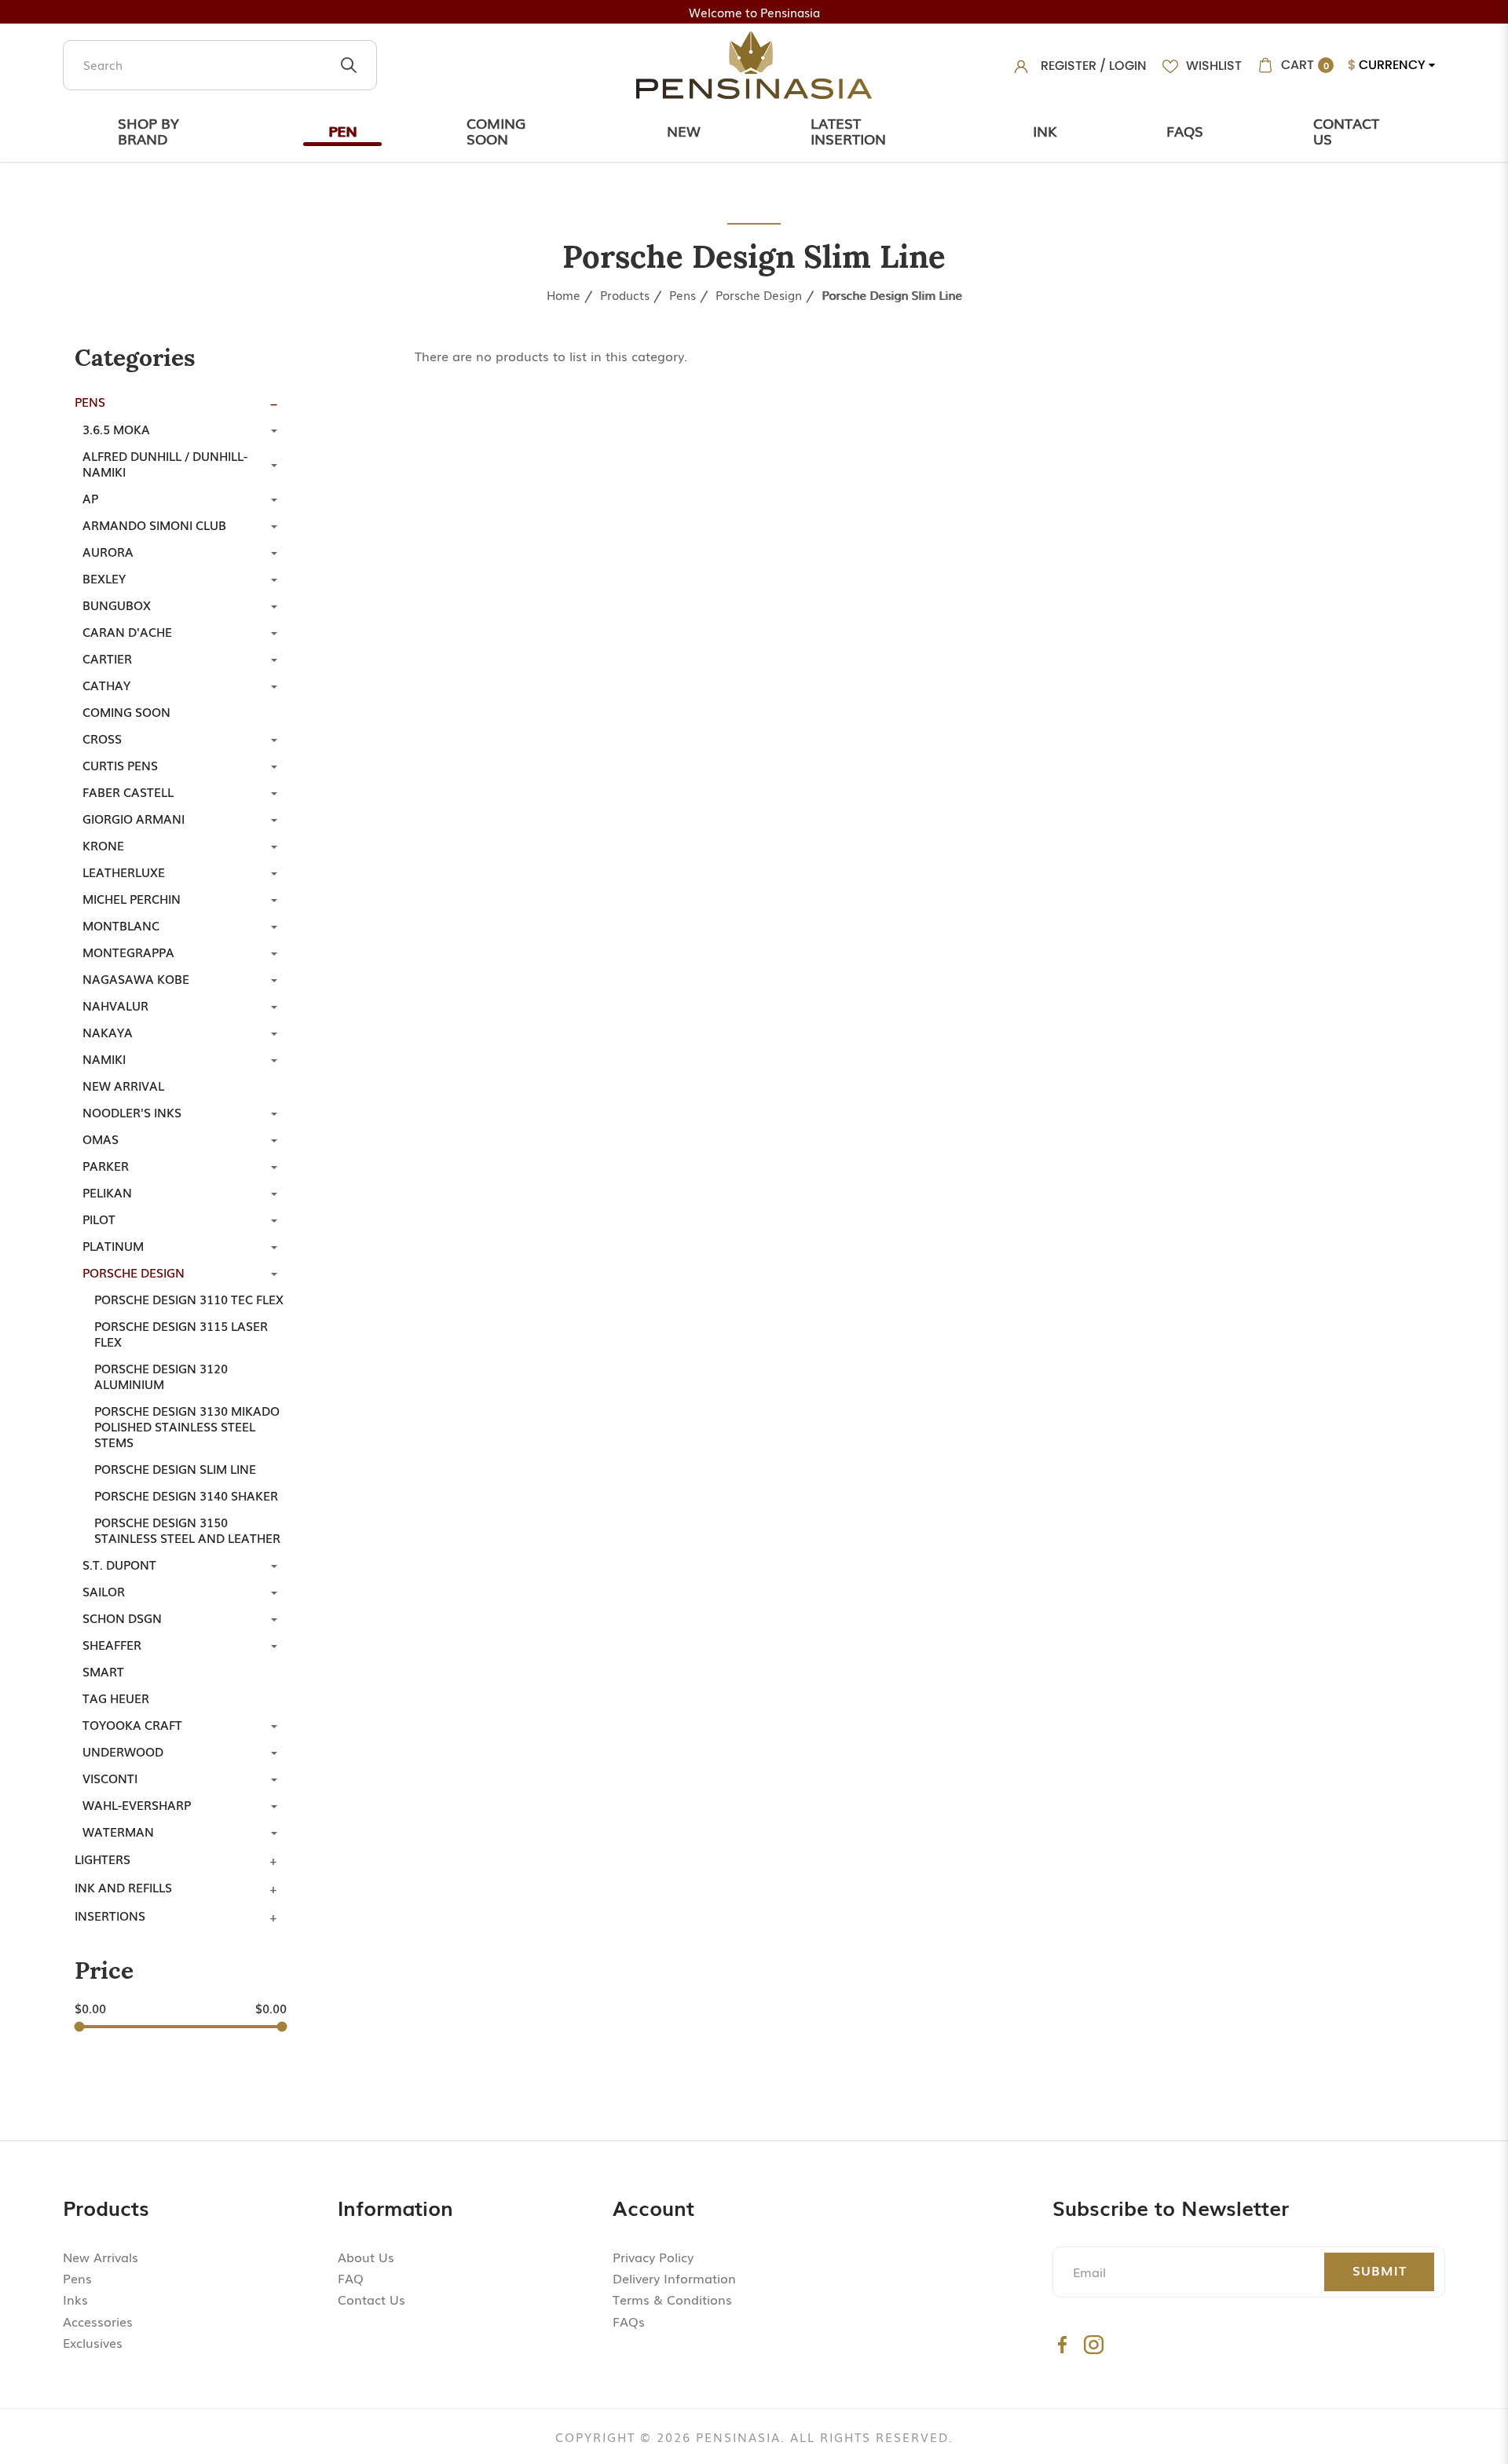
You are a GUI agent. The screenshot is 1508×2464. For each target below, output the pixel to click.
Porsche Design (759, 294)
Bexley (104, 578)
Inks (75, 2299)
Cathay (106, 685)
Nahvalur (115, 1005)
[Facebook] (1062, 2344)
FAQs (629, 2321)
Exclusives (93, 2342)
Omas (101, 1139)
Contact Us (1346, 130)
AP (90, 498)
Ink (1045, 130)
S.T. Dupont (119, 1564)
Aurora (108, 551)
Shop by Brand (148, 130)
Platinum (113, 1245)
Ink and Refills (123, 1887)
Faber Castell (128, 791)
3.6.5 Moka (116, 429)
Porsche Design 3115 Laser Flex (181, 1333)
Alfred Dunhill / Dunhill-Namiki (165, 463)
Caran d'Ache (127, 631)
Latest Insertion (848, 130)
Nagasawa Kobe (136, 978)
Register (1069, 66)
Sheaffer (112, 1644)
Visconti (110, 1778)
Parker (106, 1165)
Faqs (1185, 130)
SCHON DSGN (122, 1618)
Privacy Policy (653, 2257)
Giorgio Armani (134, 818)
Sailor (104, 1591)
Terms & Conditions (672, 2299)
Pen (342, 130)
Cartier (107, 658)
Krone (103, 845)
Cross (102, 738)
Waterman (118, 1831)
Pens (683, 294)
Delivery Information (674, 2278)
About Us (366, 2257)
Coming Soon (496, 130)
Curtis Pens (120, 765)
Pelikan (107, 1192)
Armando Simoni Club (154, 525)
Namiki (104, 1058)
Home (564, 294)
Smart (103, 1671)
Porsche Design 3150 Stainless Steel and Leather (187, 1530)
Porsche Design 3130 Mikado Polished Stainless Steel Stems (187, 1426)
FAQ (351, 2278)
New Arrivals (101, 2257)
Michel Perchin (132, 898)
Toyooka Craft (132, 1724)
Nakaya (108, 1032)
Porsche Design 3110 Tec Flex (189, 1299)
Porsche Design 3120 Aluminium (161, 1376)
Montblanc (121, 925)
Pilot (99, 1219)
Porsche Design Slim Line (892, 294)
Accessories (98, 2321)
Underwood (123, 1751)
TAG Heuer (116, 1698)
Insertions (110, 1915)
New (684, 130)
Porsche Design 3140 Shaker (186, 1495)
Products (625, 294)
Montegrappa (128, 952)
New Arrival (123, 1085)
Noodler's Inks (132, 1112)
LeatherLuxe (124, 872)
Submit (1380, 2270)
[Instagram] (1094, 2344)
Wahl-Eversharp (137, 1804)
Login (1128, 66)
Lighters (102, 1859)
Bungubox (117, 605)
